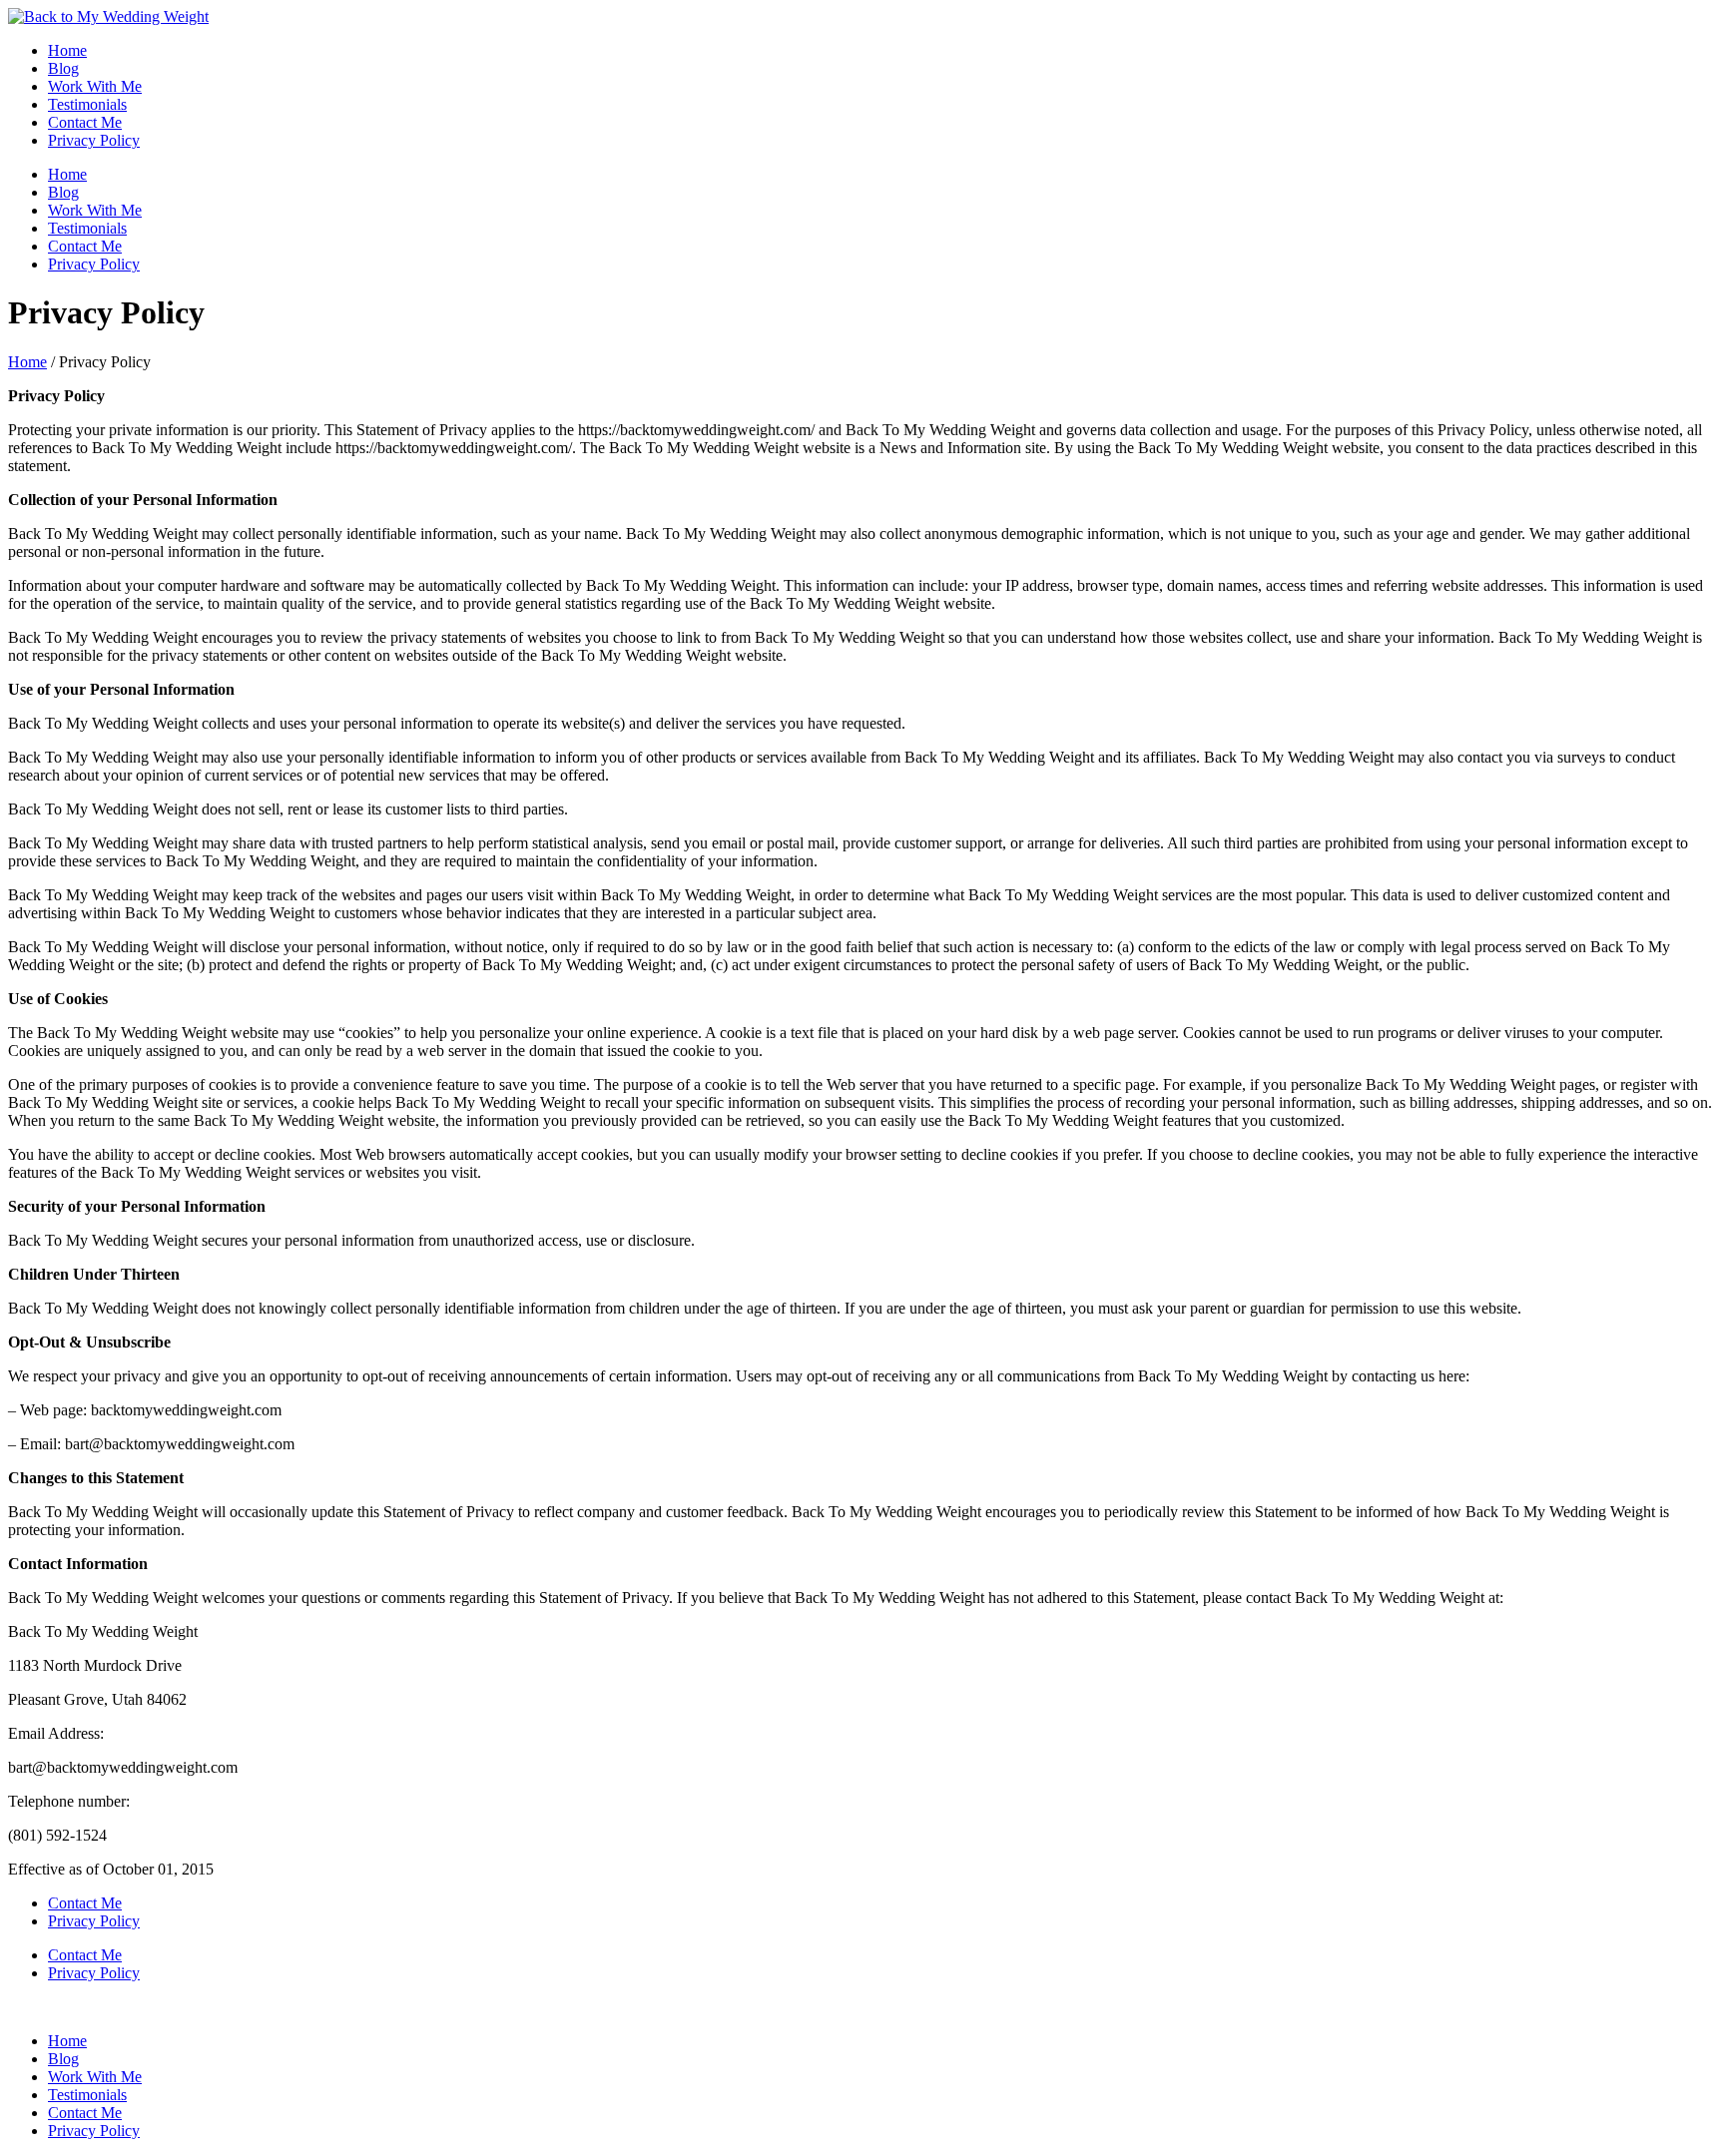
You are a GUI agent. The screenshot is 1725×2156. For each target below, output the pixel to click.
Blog (63, 68)
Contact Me (85, 122)
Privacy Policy (94, 140)
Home (67, 50)
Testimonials (87, 104)
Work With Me (95, 86)
